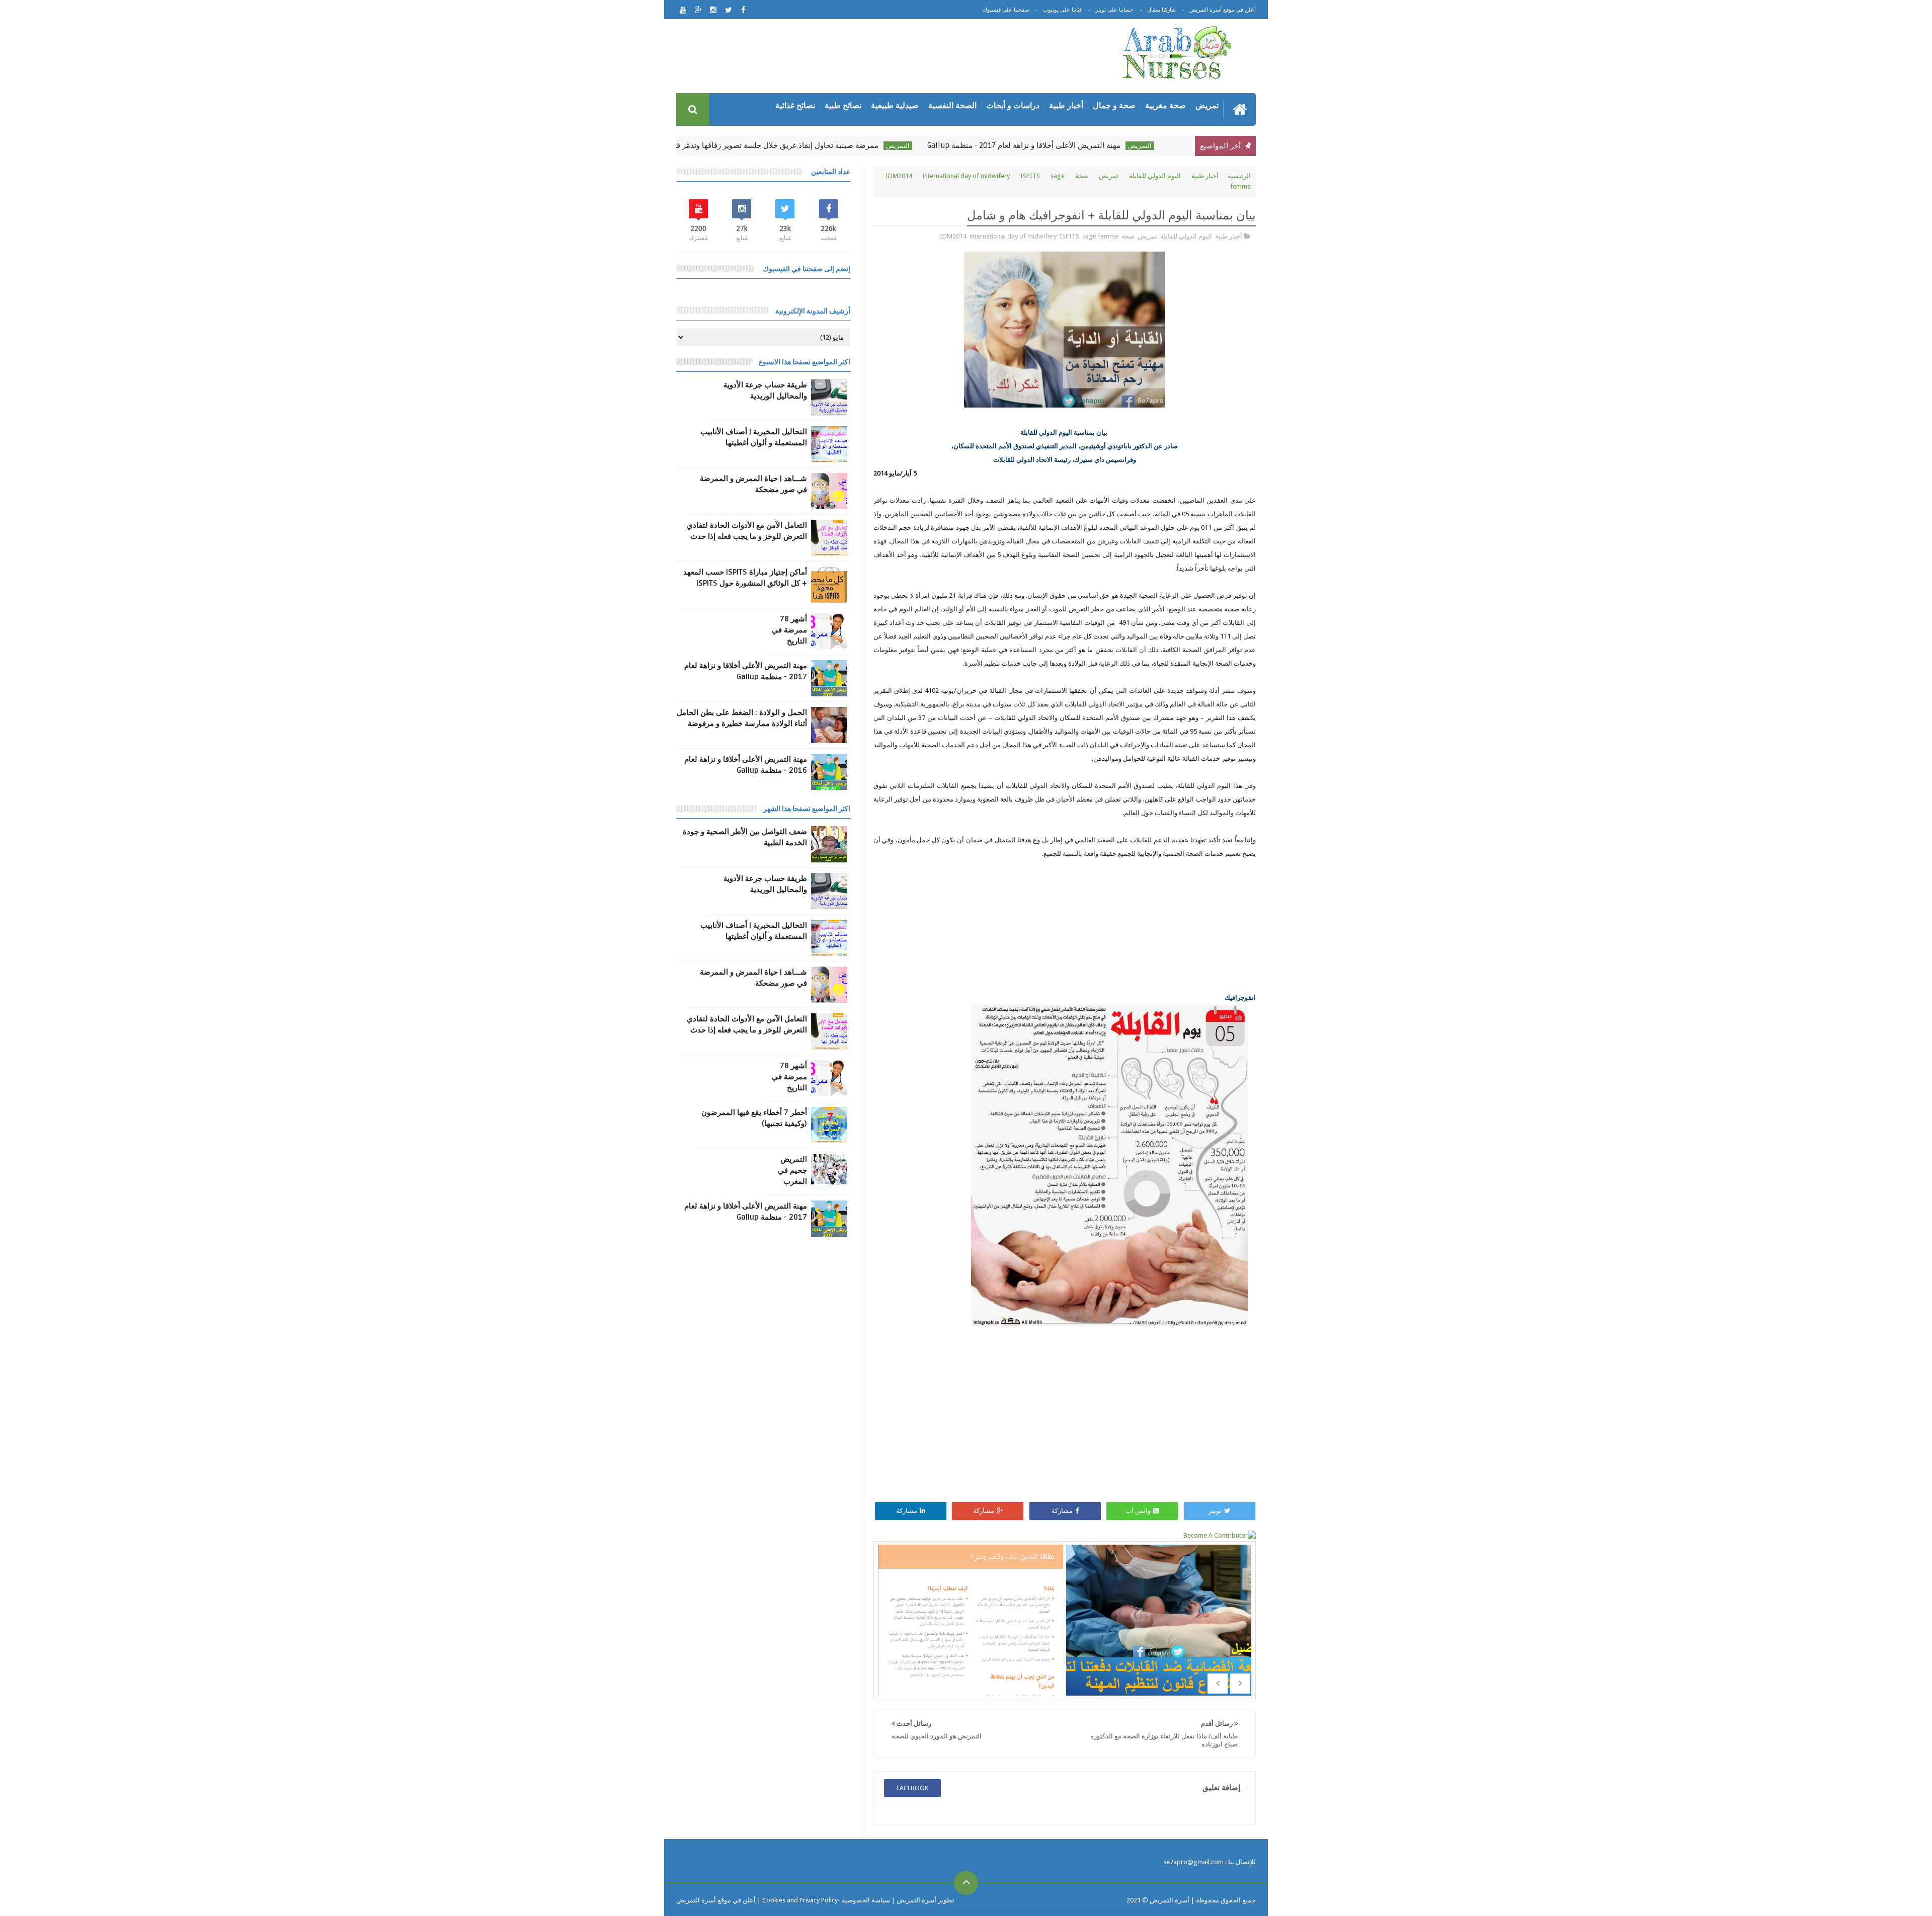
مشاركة (1062, 1511)
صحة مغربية (1165, 105)
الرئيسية (1239, 176)
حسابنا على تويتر (1114, 10)
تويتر (1215, 1511)
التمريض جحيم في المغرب (792, 1170)
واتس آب (1138, 1511)
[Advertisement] (888, 58)
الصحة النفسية (952, 105)
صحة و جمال (1114, 105)
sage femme (1100, 236)
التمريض (1159, 146)
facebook (912, 1788)
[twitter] (728, 10)
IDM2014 (899, 176)
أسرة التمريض (1169, 1900)
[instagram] (713, 10)
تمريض (1207, 105)
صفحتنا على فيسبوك (1006, 10)
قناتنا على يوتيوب (1062, 10)
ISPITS (1030, 176)
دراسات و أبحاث (1013, 105)
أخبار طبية (1066, 105)
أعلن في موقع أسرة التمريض (1223, 10)
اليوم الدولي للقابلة (1155, 176)
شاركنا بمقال (1161, 10)
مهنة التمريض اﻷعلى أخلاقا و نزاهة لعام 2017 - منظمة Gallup (1043, 145)
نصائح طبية (843, 105)
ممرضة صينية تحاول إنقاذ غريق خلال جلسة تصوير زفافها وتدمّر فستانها (787, 145)
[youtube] (683, 10)
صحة (1082, 176)
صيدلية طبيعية (895, 105)
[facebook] (743, 10)
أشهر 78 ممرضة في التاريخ (789, 630)
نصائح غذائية (795, 105)
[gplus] (698, 10)
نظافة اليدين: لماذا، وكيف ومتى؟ (970, 1635)
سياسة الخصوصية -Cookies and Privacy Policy (826, 1900)
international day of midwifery (966, 176)
